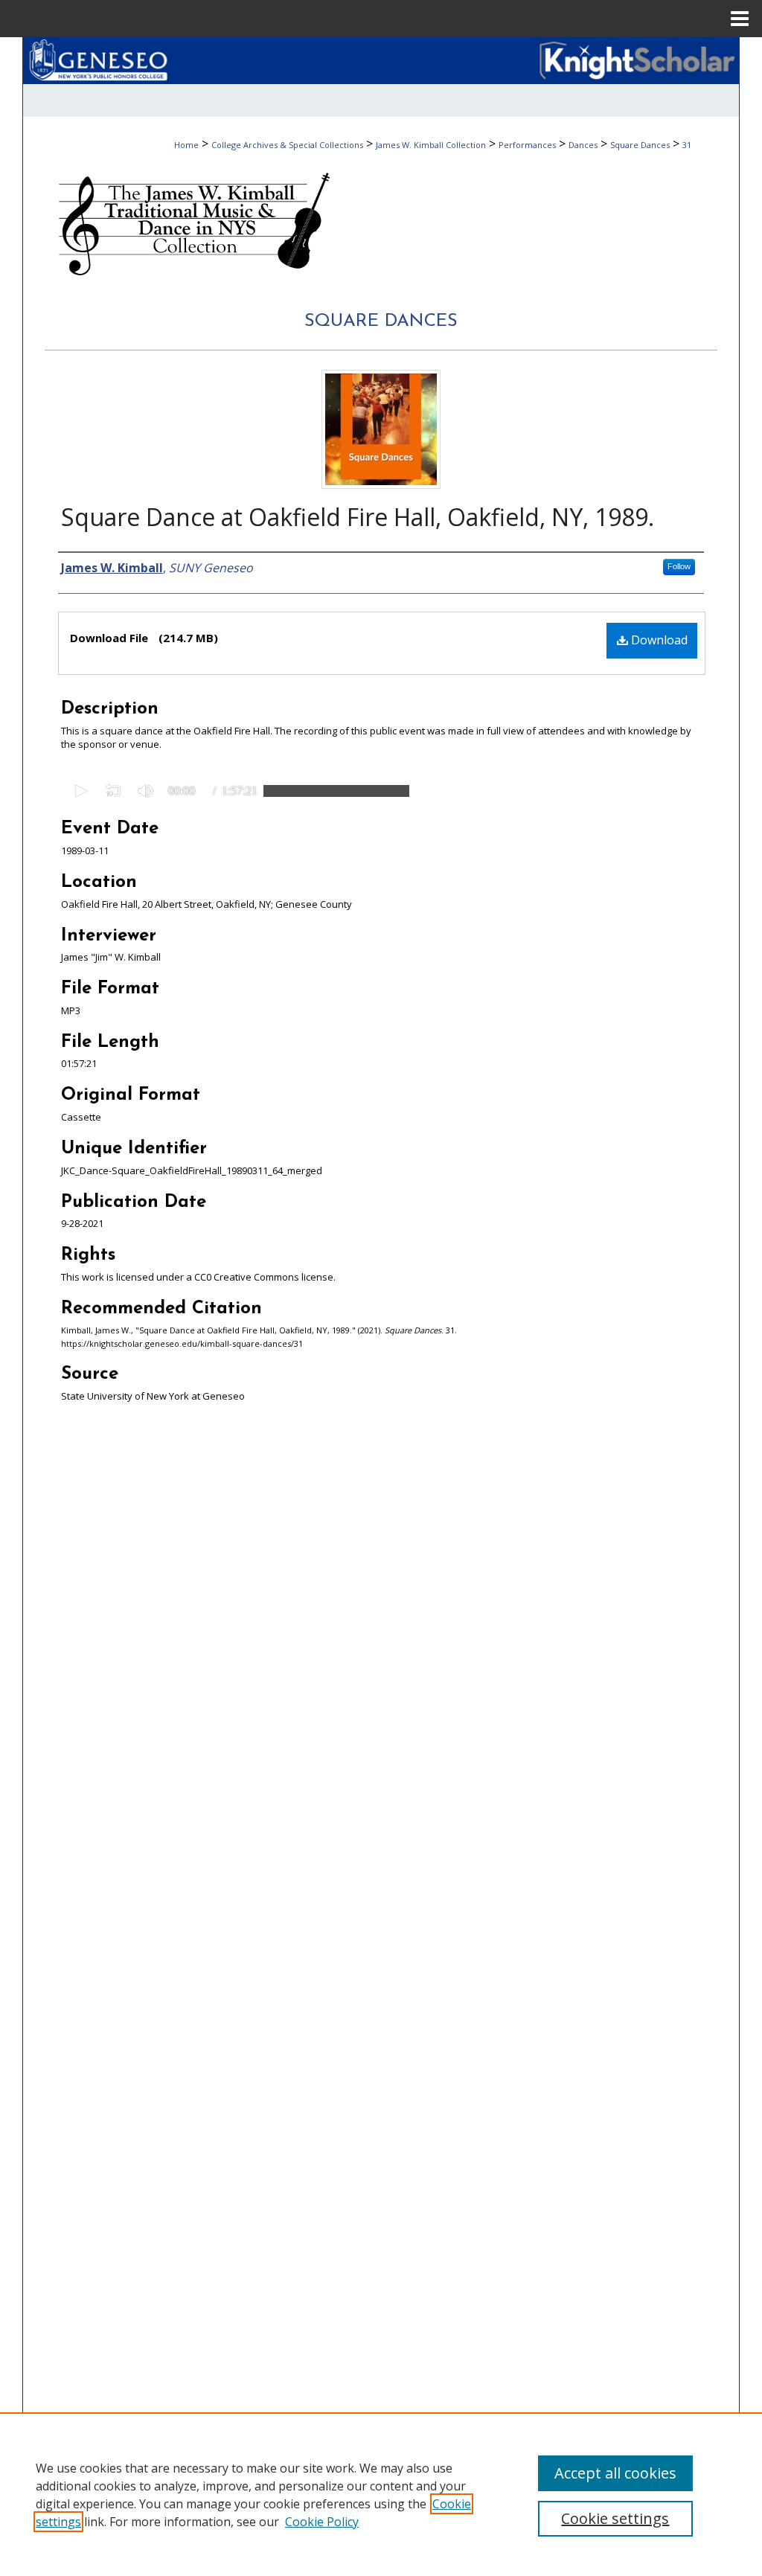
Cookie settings (615, 2518)
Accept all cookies (615, 2473)
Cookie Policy (322, 2522)
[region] (381, 2494)
